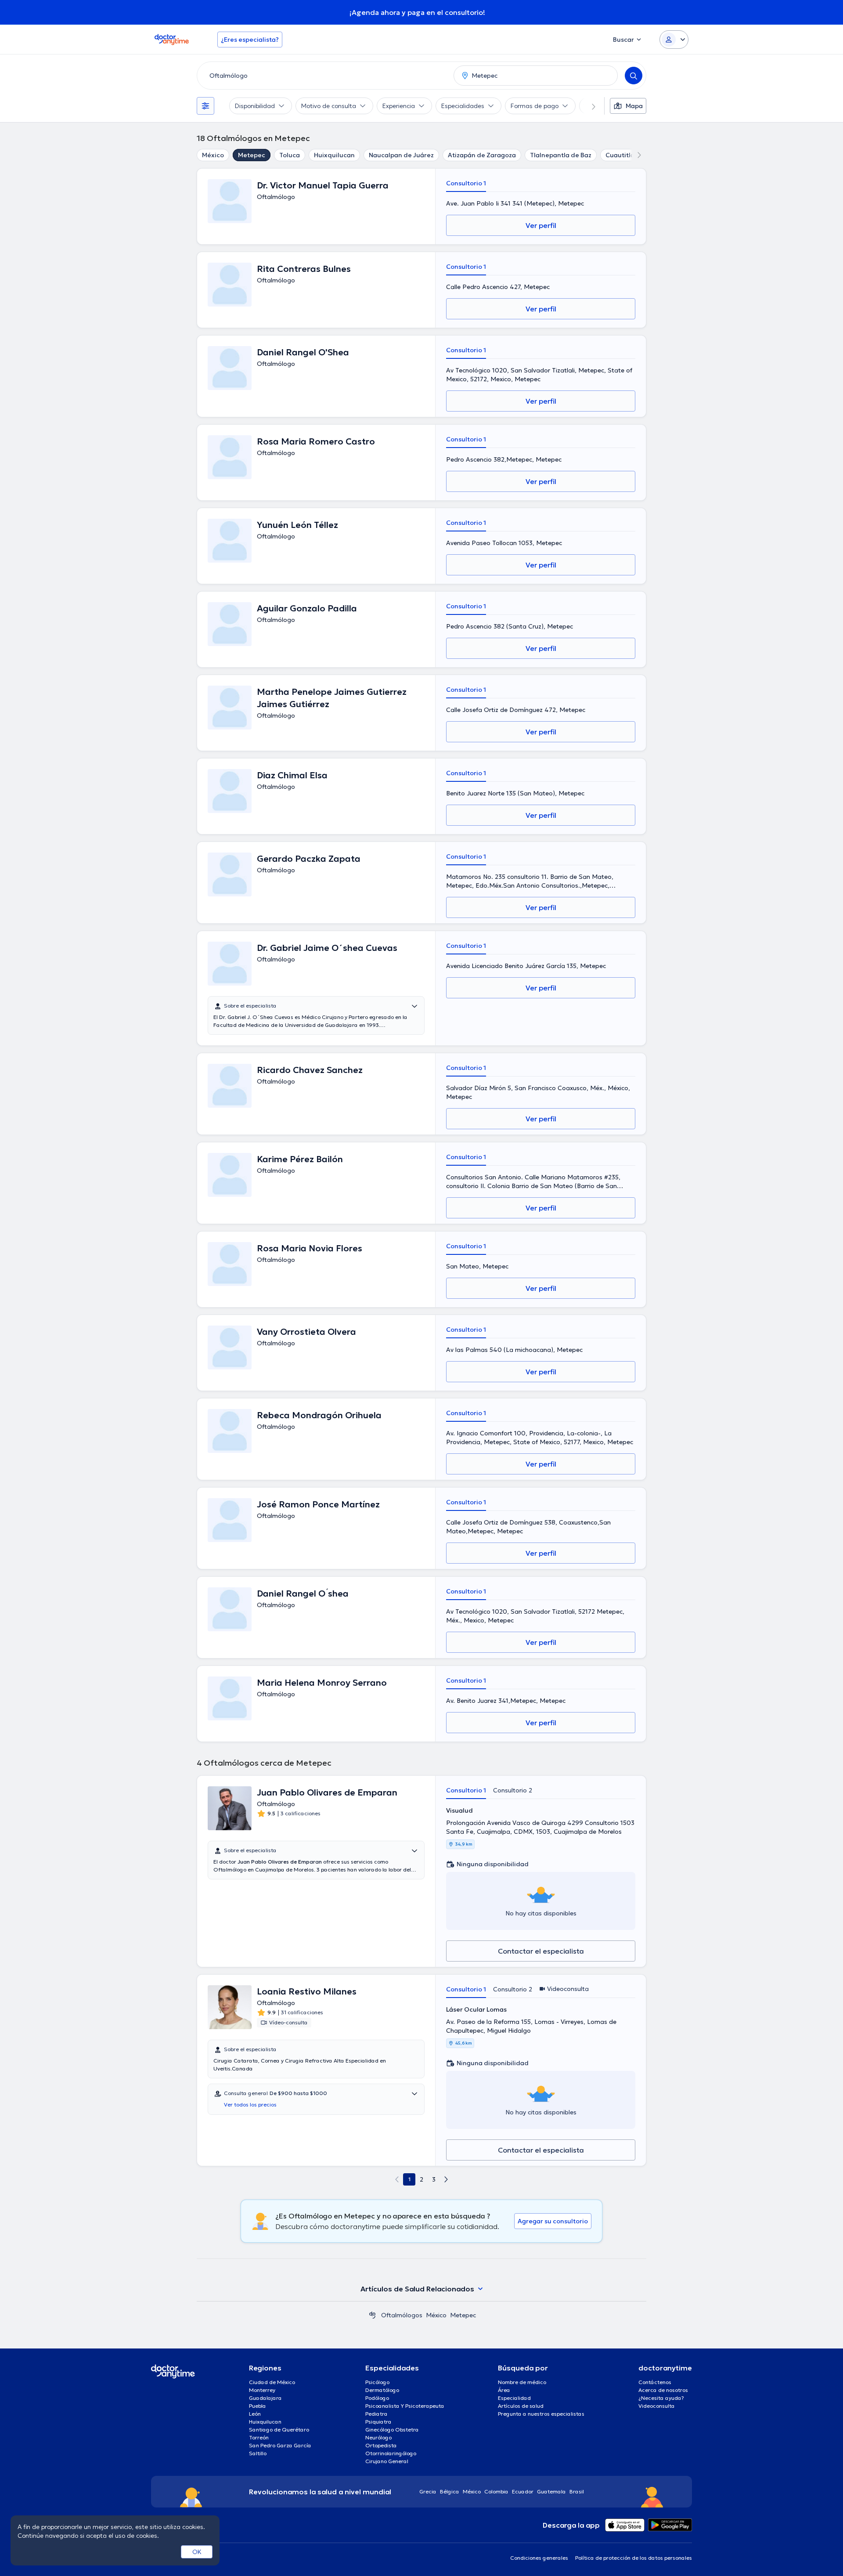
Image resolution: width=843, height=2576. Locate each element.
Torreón (259, 2437)
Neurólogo (378, 2437)
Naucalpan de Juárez (401, 155)
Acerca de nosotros (663, 2390)
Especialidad (514, 2398)
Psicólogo (377, 2382)
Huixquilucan (334, 155)
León (255, 2414)
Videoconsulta (657, 2406)
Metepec (252, 155)
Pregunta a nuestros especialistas (541, 2414)
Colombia (496, 2491)
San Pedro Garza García (280, 2445)
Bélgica (450, 2491)
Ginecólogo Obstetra (392, 2430)
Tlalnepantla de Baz (561, 155)
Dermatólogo (382, 2390)
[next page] (446, 2179)
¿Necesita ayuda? (661, 2398)
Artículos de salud (521, 2406)
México (213, 155)
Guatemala (551, 2491)
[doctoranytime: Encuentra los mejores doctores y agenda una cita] (372, 2315)
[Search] (634, 76)
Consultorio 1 (466, 183)
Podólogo (377, 2398)
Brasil (577, 2491)
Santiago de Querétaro (279, 2430)
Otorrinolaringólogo (391, 2453)
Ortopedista (381, 2445)
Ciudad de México (272, 2382)
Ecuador (523, 2491)
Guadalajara (265, 2398)
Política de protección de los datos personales (634, 2558)
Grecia (428, 2491)
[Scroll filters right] (588, 106)
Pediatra (376, 2414)
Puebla (258, 2406)
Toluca (290, 155)
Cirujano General (387, 2461)
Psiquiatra (378, 2422)
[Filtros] (205, 106)
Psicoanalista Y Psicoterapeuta (405, 2406)
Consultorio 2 (513, 1790)
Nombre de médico (522, 2382)
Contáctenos (655, 2382)
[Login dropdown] (674, 40)
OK (197, 2552)
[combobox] (324, 76)
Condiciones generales (539, 2558)
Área (504, 2390)
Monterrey (262, 2390)
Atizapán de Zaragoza (482, 155)
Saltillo (258, 2453)
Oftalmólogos (402, 2315)
